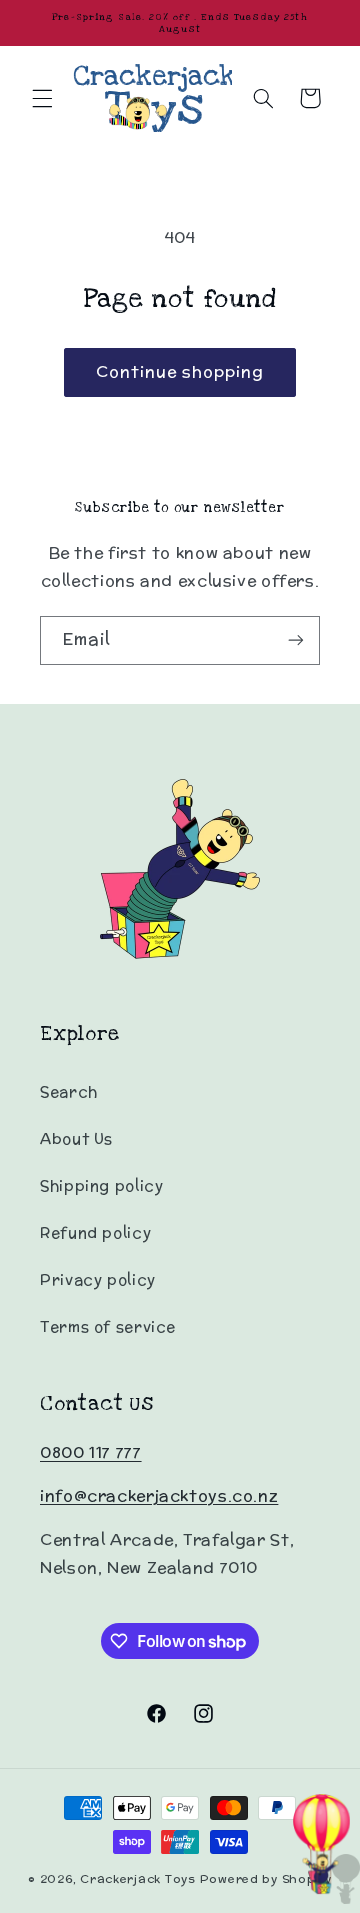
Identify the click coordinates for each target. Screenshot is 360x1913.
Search (69, 1091)
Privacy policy (98, 1279)
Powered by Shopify (266, 1879)
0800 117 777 (91, 1452)
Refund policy (95, 1232)
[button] (42, 98)
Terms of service (108, 1326)
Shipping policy (101, 1185)
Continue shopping (180, 371)
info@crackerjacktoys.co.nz (159, 1495)
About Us (76, 1138)
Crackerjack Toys (138, 1879)
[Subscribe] (296, 640)
